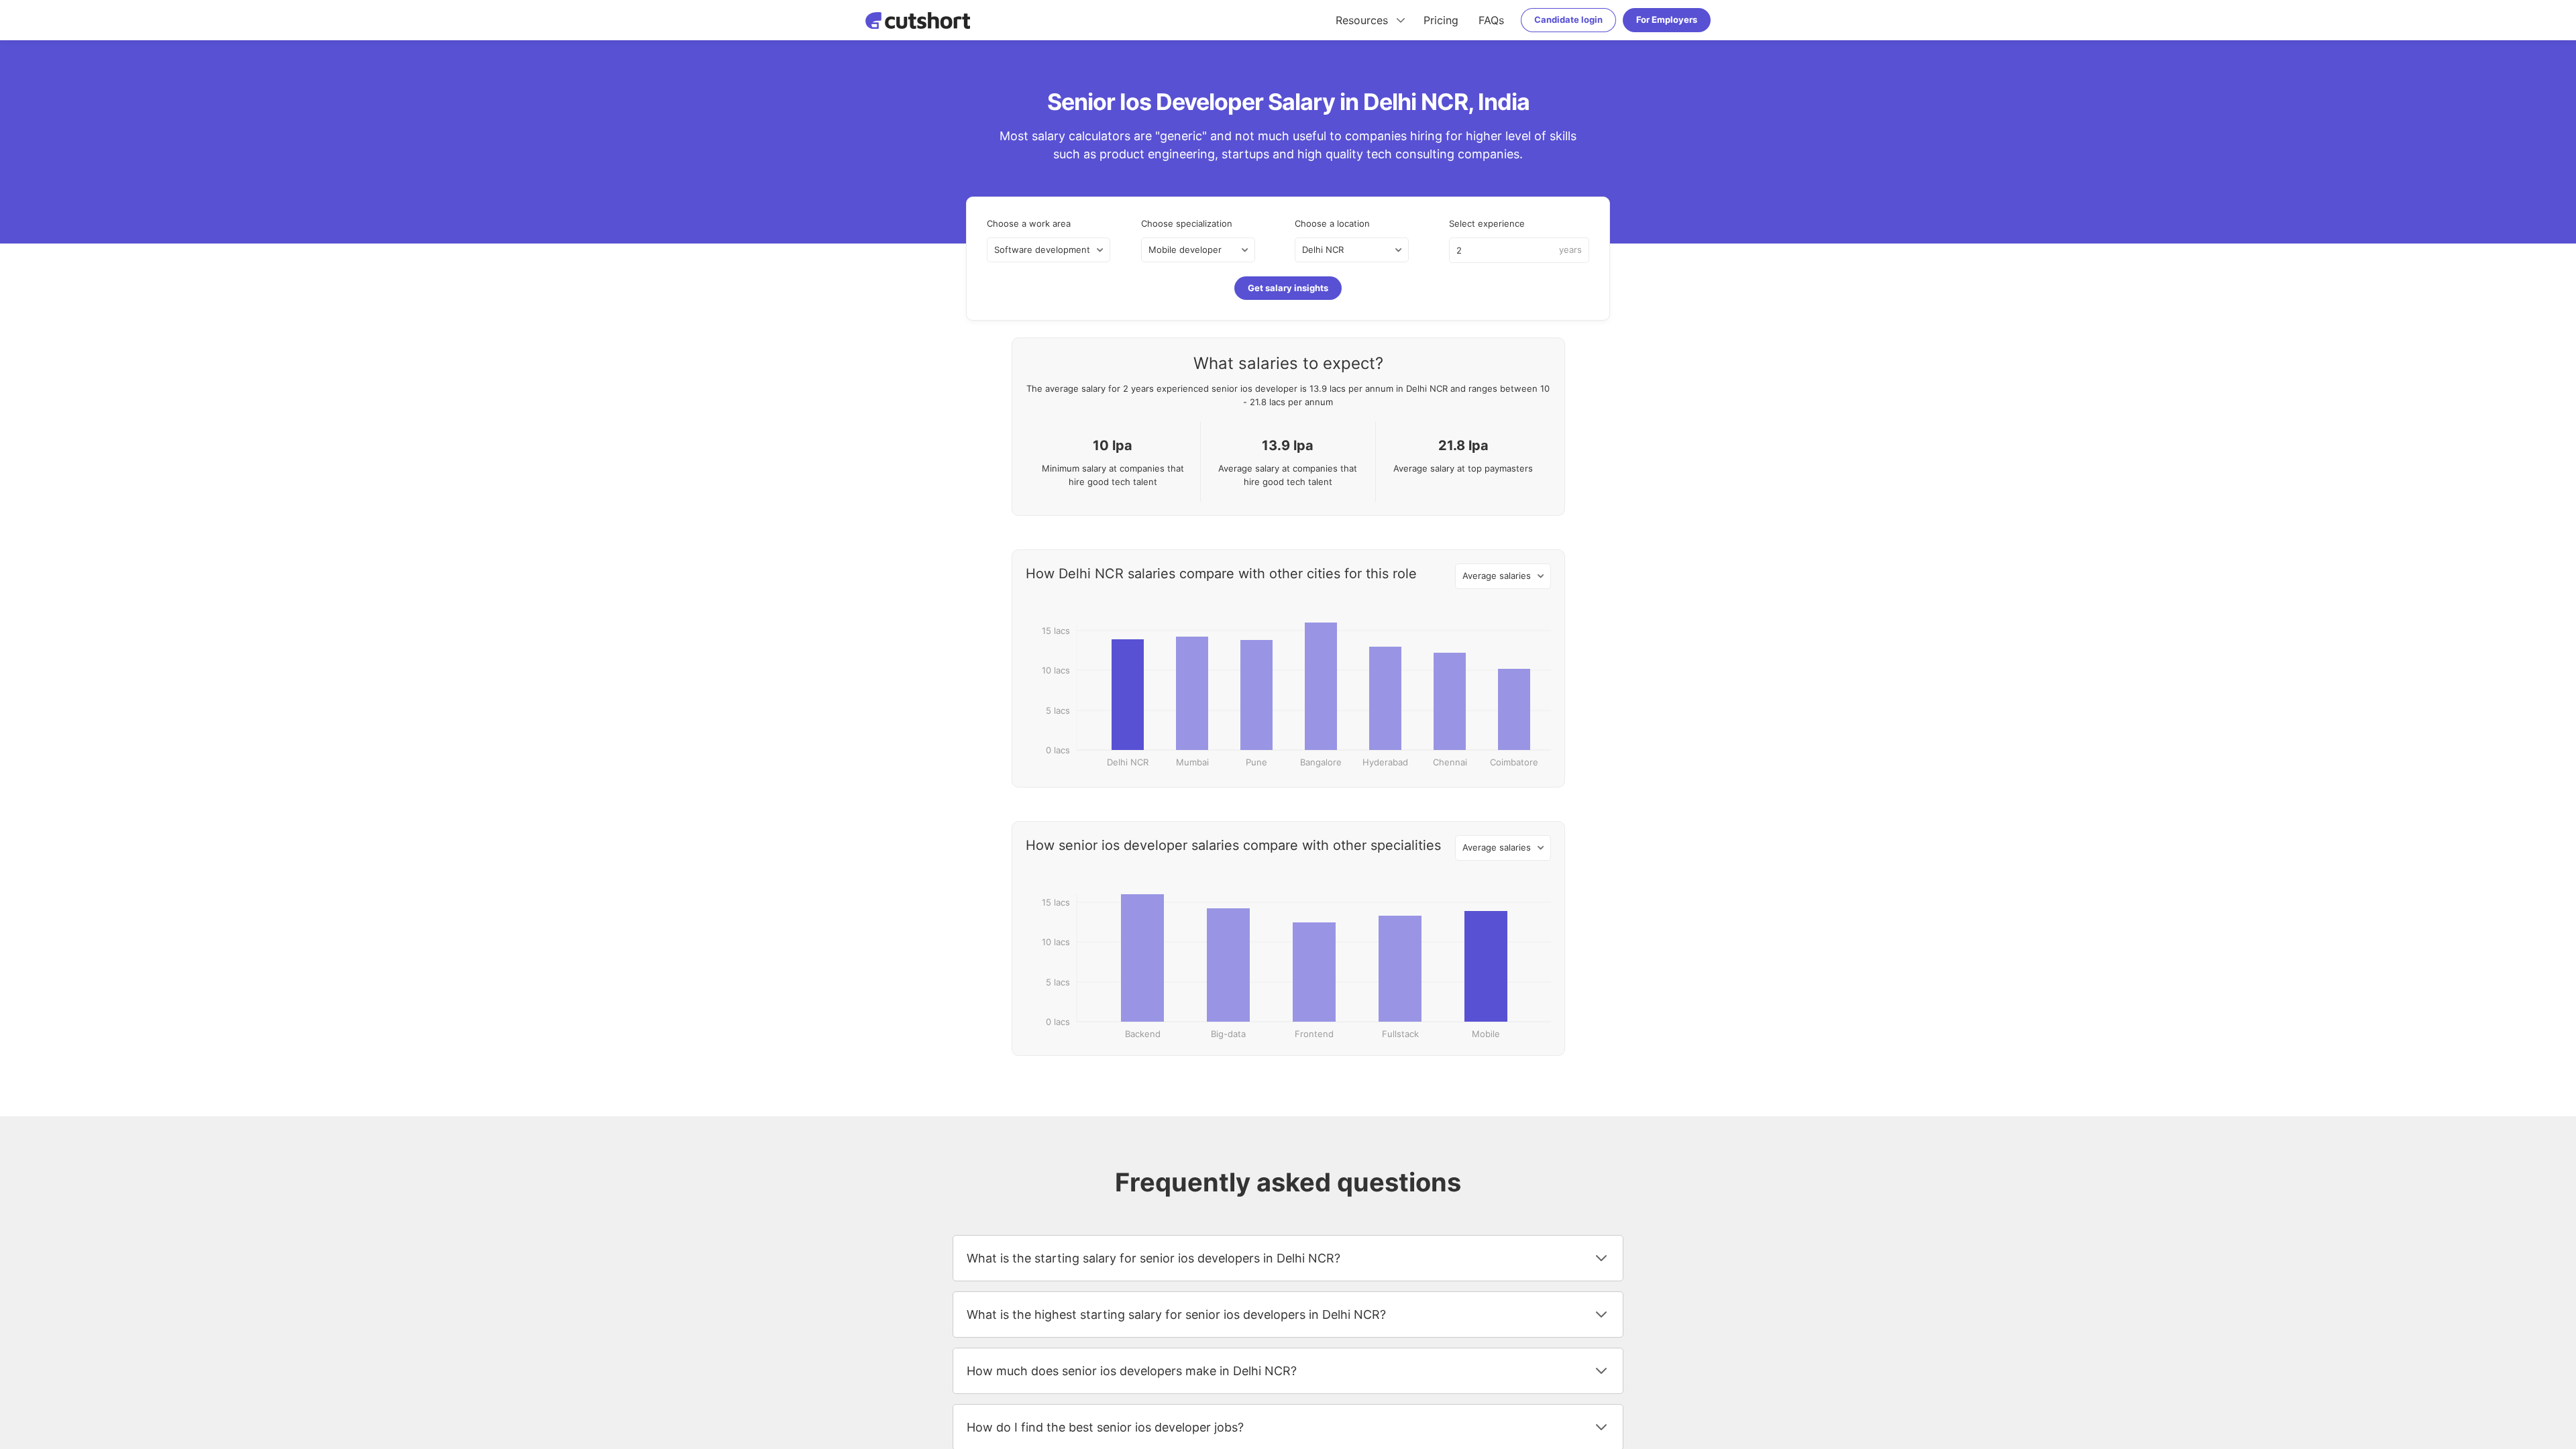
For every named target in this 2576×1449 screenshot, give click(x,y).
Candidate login (1568, 19)
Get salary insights (1288, 288)
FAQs (1491, 20)
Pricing (1441, 20)
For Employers (1667, 19)
